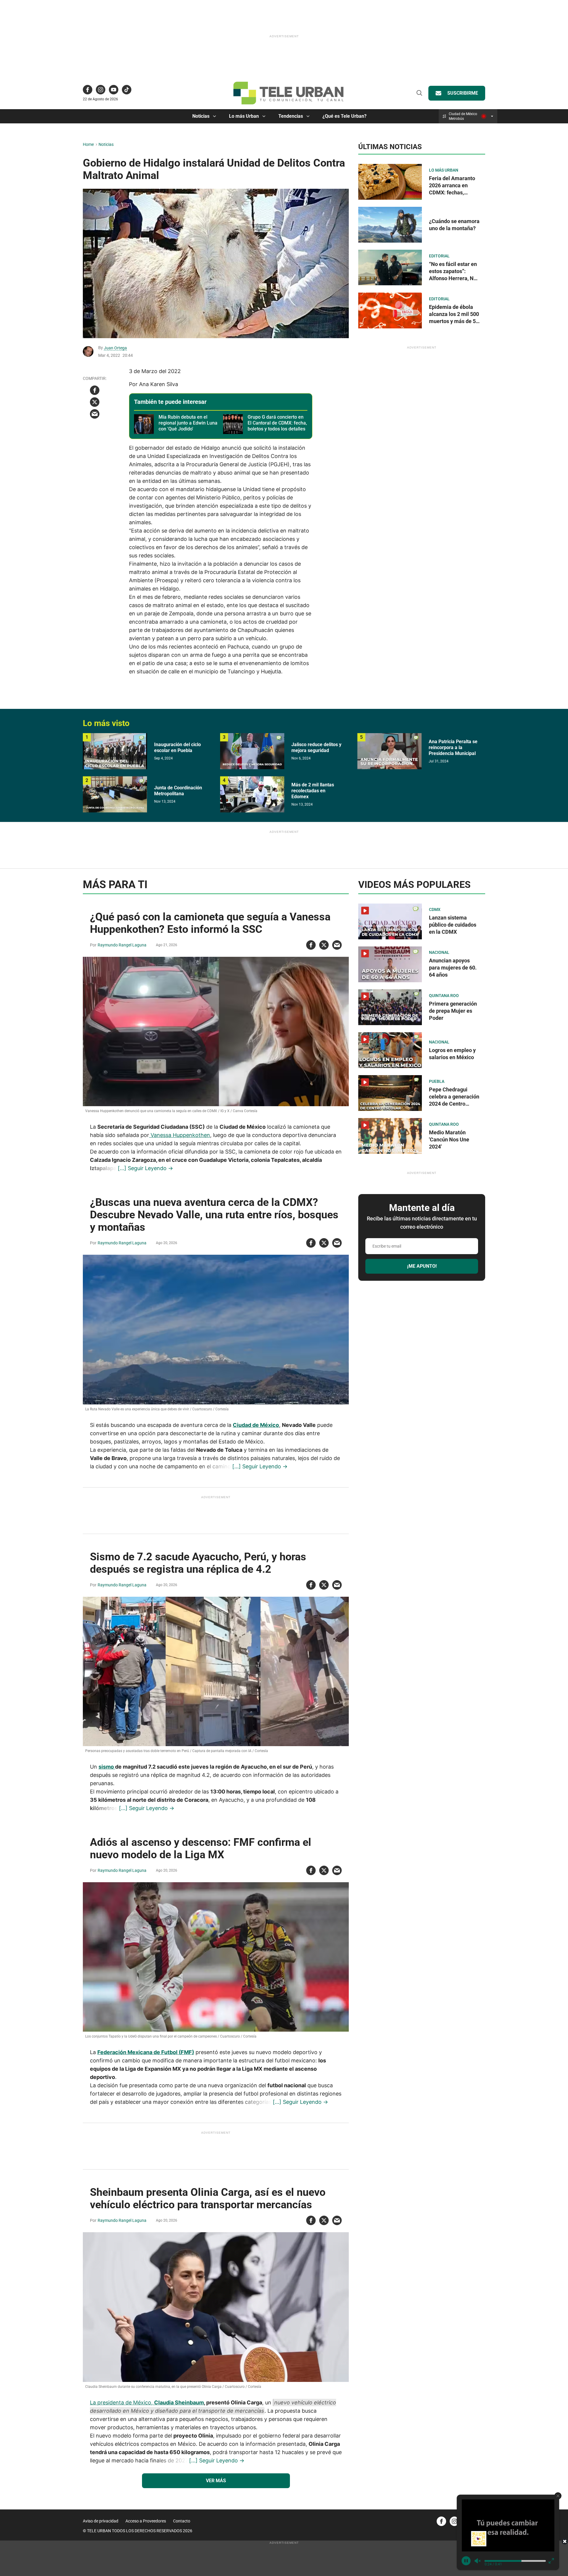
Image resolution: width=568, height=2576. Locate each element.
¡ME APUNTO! (422, 1266)
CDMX (435, 909)
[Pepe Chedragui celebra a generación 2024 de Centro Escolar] (390, 1093)
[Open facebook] (88, 90)
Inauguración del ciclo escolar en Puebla (177, 747)
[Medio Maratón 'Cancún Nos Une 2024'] (390, 1136)
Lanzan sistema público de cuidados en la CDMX (453, 925)
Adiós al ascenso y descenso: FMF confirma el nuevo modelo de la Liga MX (201, 1848)
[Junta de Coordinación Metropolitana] (115, 794)
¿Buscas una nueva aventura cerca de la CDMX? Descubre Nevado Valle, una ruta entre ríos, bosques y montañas (214, 1215)
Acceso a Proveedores (146, 2521)
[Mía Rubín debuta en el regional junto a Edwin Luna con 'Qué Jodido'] (144, 424)
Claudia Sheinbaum (179, 2402)
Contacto (182, 2521)
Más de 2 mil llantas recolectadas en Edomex (313, 791)
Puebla (437, 1081)
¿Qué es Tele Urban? (344, 116)
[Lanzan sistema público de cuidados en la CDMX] (390, 921)
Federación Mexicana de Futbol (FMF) (146, 2052)
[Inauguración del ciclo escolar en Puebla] (115, 751)
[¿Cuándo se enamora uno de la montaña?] (390, 224)
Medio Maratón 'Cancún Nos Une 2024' (449, 1139)
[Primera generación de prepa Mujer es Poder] (390, 1007)
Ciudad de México (256, 1425)
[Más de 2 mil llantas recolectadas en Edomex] (252, 794)
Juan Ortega (115, 348)
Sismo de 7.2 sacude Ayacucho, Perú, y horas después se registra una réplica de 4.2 (198, 1563)
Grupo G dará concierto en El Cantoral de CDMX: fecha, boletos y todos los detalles (277, 423)
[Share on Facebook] (95, 390)
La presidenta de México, (122, 2402)
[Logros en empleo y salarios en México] (390, 1050)
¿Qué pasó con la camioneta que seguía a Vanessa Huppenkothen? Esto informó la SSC (210, 923)
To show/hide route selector (492, 116)
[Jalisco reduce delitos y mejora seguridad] (252, 751)
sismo (107, 1767)
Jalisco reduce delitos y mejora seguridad (316, 747)
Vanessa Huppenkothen (180, 1135)
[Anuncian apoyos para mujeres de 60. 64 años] (390, 964)
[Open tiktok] (127, 90)
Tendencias (291, 116)
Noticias (201, 116)
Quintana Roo (444, 996)
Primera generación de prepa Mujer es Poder (453, 1011)
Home (88, 144)
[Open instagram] (101, 90)
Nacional (439, 952)
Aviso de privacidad (101, 2521)
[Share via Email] (95, 414)
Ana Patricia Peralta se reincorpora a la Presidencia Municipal (453, 747)
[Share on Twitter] (95, 402)
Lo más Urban (244, 116)
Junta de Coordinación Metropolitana (178, 791)
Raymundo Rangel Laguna (122, 945)
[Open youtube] (114, 90)
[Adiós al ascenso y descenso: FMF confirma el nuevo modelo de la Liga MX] (216, 1957)
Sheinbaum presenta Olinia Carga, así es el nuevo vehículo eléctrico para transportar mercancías (208, 2198)
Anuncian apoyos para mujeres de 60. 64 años (453, 968)
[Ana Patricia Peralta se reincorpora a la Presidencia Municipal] (389, 751)
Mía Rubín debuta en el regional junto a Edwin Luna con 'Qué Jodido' (188, 423)
